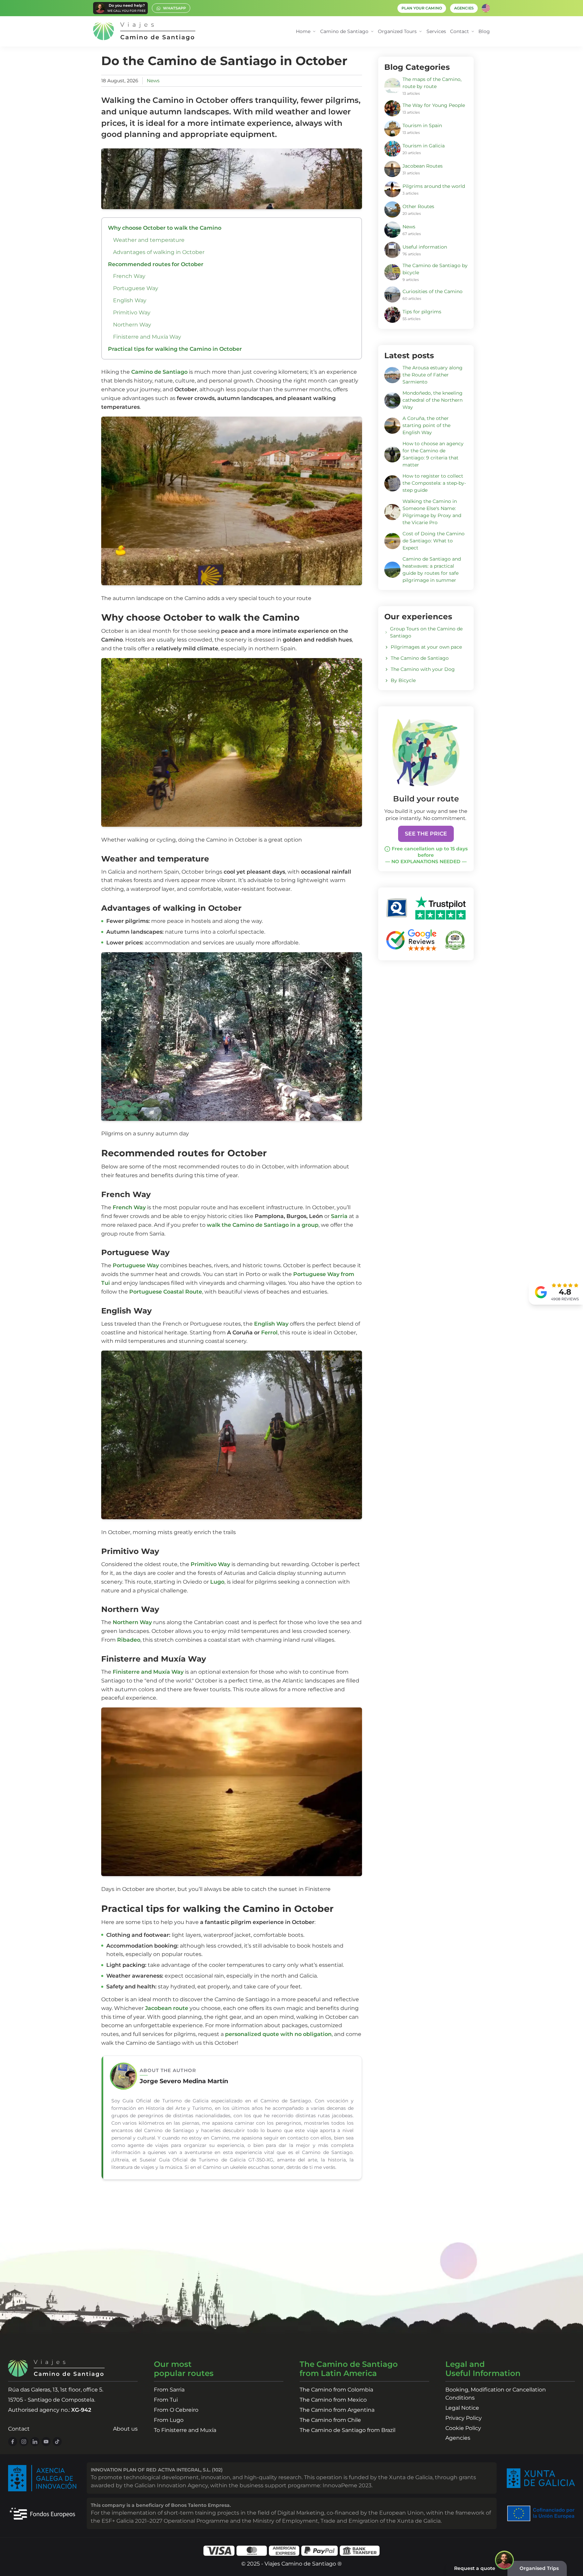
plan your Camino (422, 8)
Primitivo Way (132, 313)
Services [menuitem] (436, 31)
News (153, 81)
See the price (426, 834)
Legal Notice (462, 2408)
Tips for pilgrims (422, 312)
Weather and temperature (149, 240)
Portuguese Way (136, 288)
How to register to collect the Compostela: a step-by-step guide (434, 483)
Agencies (458, 2438)
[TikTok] (57, 2442)
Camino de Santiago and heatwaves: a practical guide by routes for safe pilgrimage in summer (432, 570)
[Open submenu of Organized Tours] (421, 32)
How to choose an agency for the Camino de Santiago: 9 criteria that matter (433, 454)
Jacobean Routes (423, 166)
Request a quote (475, 2568)
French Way (129, 276)
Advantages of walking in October (159, 252)
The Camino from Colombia (336, 2390)
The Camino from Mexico (333, 2400)
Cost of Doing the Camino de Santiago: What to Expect (434, 541)
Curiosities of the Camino (433, 291)
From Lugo (169, 2420)
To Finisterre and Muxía (185, 2430)
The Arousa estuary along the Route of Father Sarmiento (433, 375)
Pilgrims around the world (434, 186)
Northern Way (132, 325)
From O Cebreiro (176, 2410)
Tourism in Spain (422, 125)
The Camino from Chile (330, 2420)
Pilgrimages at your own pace (426, 647)
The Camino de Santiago (420, 658)
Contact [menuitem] (460, 31)
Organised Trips (539, 2568)
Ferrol (269, 1333)
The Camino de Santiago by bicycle (435, 269)
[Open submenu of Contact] (473, 32)
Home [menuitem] (303, 31)
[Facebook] (13, 2442)
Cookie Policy (463, 2428)
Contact (19, 2429)
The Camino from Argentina (337, 2410)
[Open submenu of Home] (314, 32)
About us (125, 2429)
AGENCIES (464, 8)
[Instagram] (24, 2442)
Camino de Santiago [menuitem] (344, 31)
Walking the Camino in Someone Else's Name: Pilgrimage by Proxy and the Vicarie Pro (432, 512)
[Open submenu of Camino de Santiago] (372, 32)
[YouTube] (46, 2442)
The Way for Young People (434, 105)
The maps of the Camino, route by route (432, 83)
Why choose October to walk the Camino (165, 228)
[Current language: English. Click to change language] (486, 8)
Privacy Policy (464, 2418)
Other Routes (418, 206)
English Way (130, 300)
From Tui (166, 2400)
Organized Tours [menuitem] (397, 31)
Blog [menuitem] (484, 31)
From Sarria (169, 2390)
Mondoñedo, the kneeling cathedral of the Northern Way (433, 400)
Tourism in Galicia (424, 146)
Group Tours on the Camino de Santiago (426, 632)
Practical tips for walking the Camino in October (175, 349)
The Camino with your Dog (423, 669)
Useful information (425, 247)
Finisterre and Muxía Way (147, 337)
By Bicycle (403, 680)
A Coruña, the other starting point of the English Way (426, 425)
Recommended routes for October (156, 264)
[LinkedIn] (35, 2442)
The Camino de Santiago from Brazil (348, 2430)
